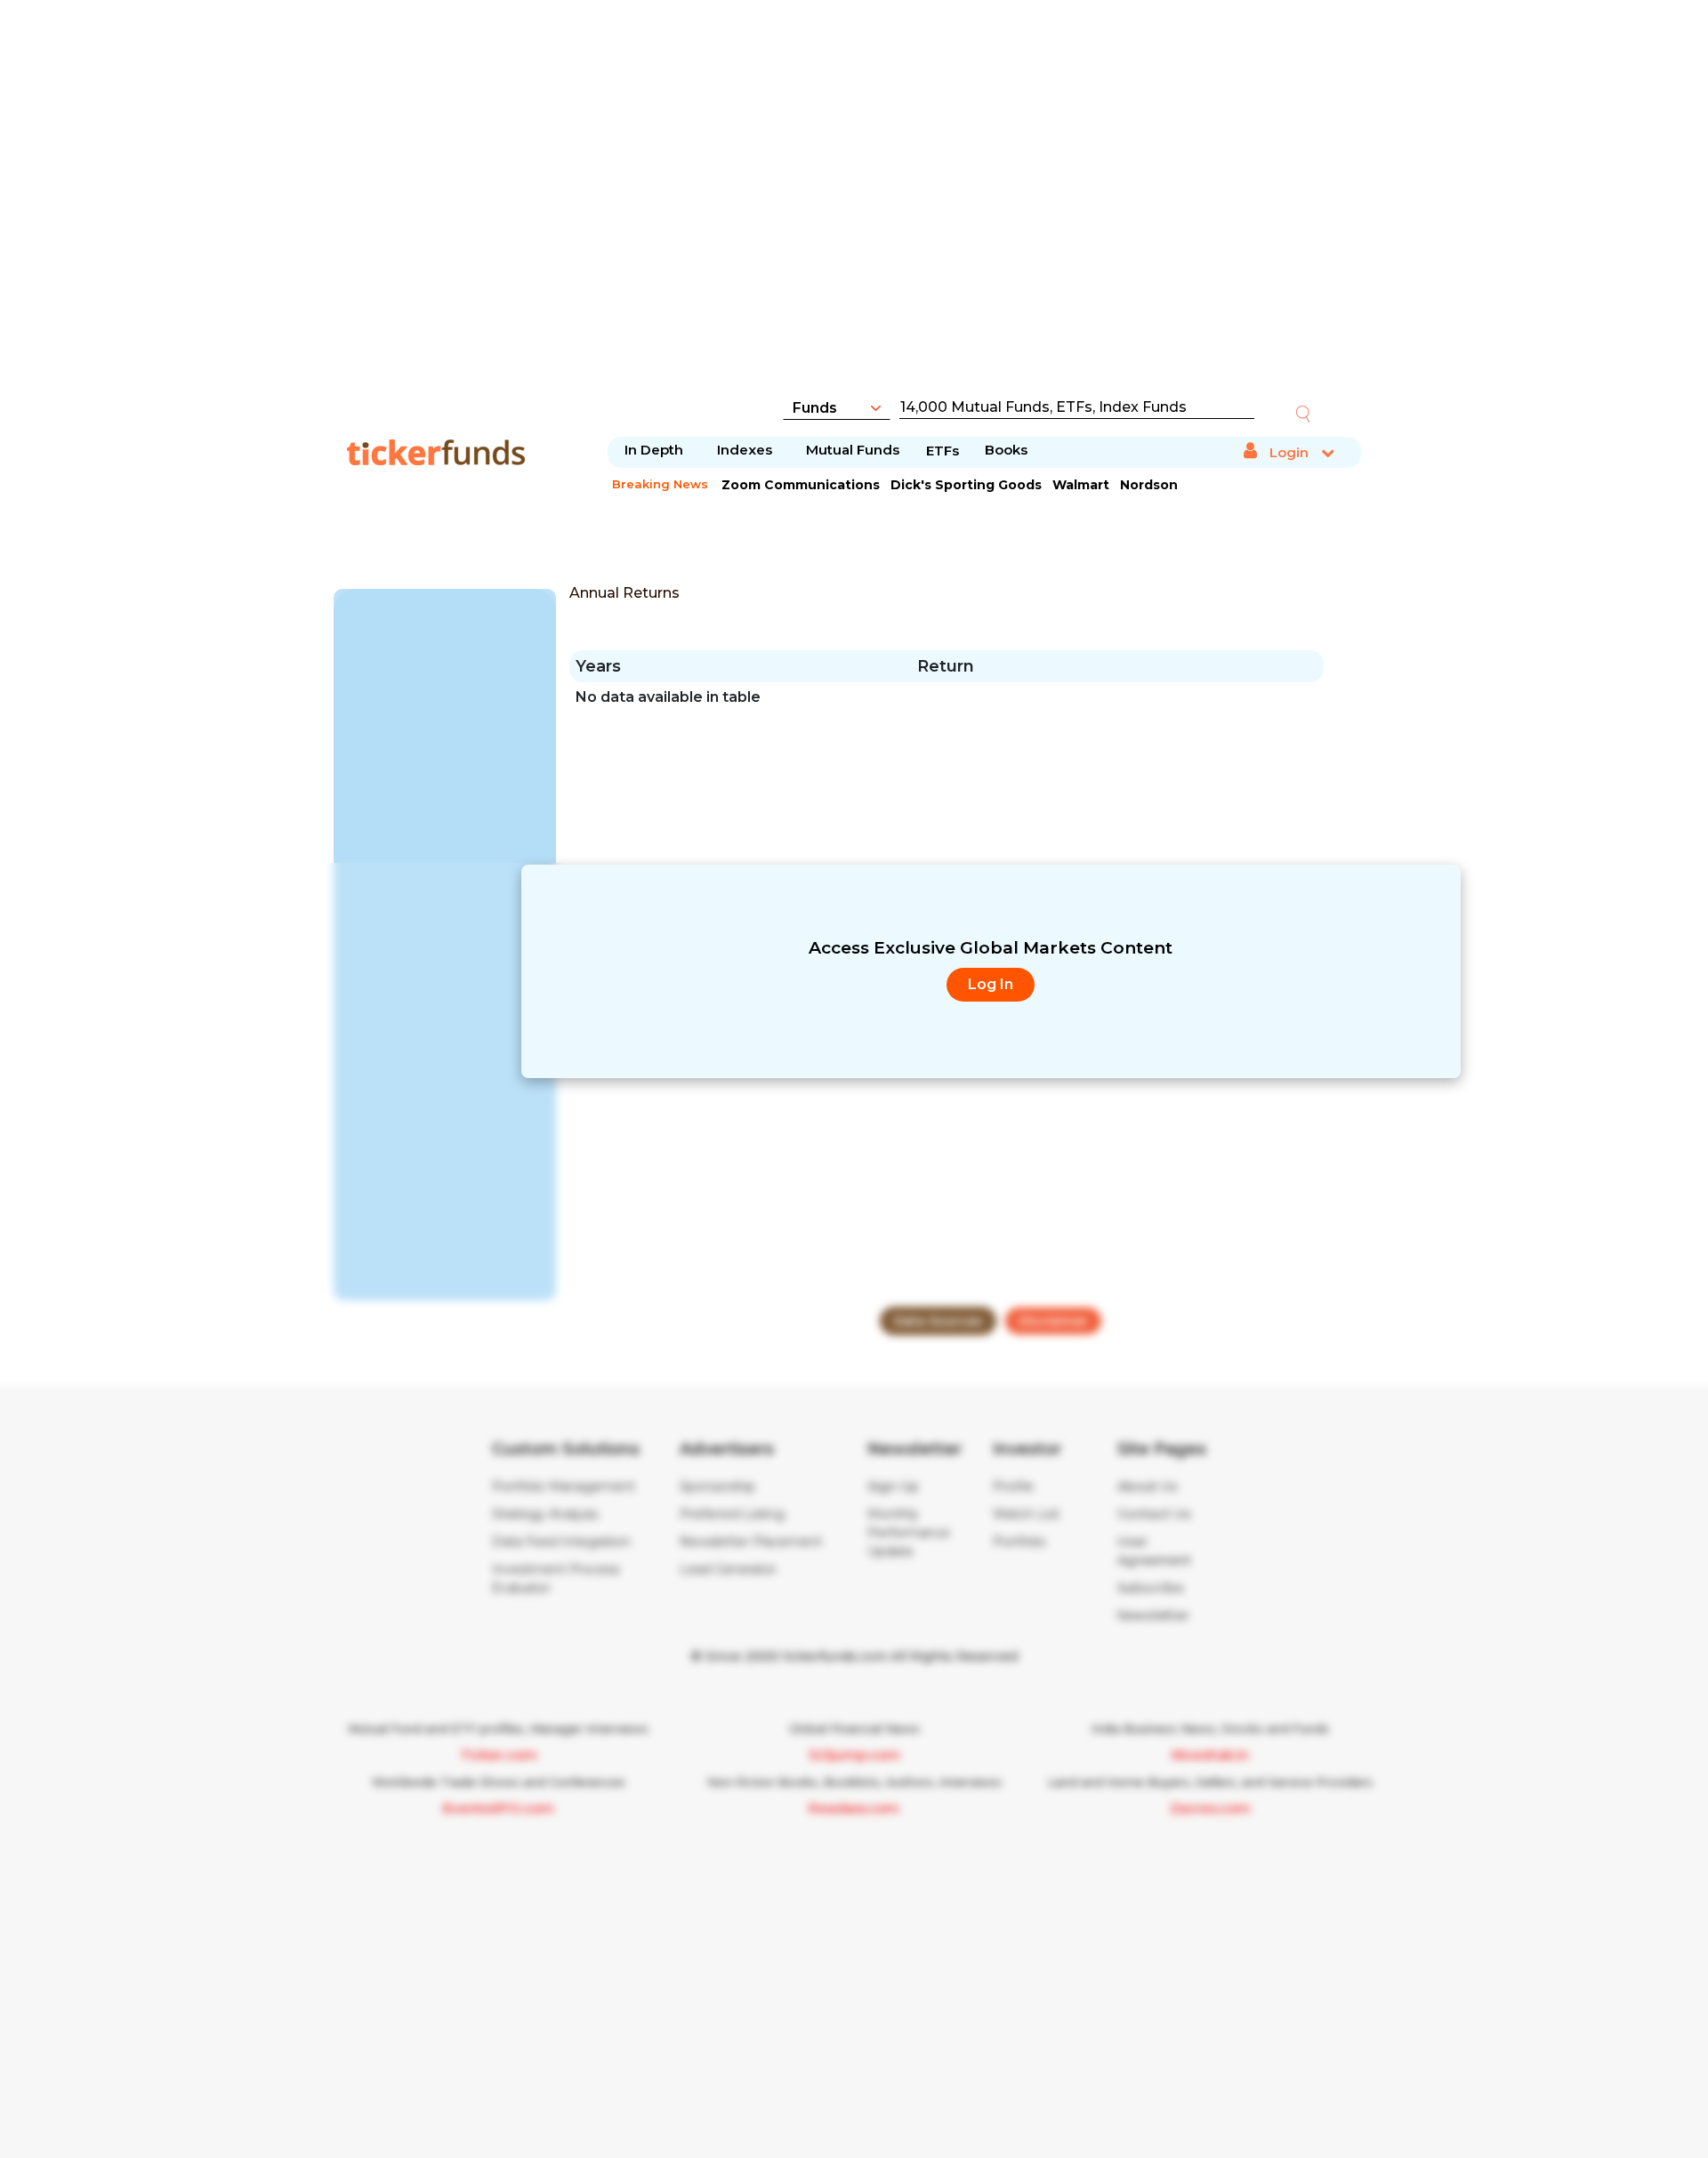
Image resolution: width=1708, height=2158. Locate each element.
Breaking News (660, 484)
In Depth (654, 450)
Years (598, 666)
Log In (991, 984)
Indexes (745, 450)
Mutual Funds (853, 450)
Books (1006, 450)
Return (946, 666)
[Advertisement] (854, 209)
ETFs (943, 451)
